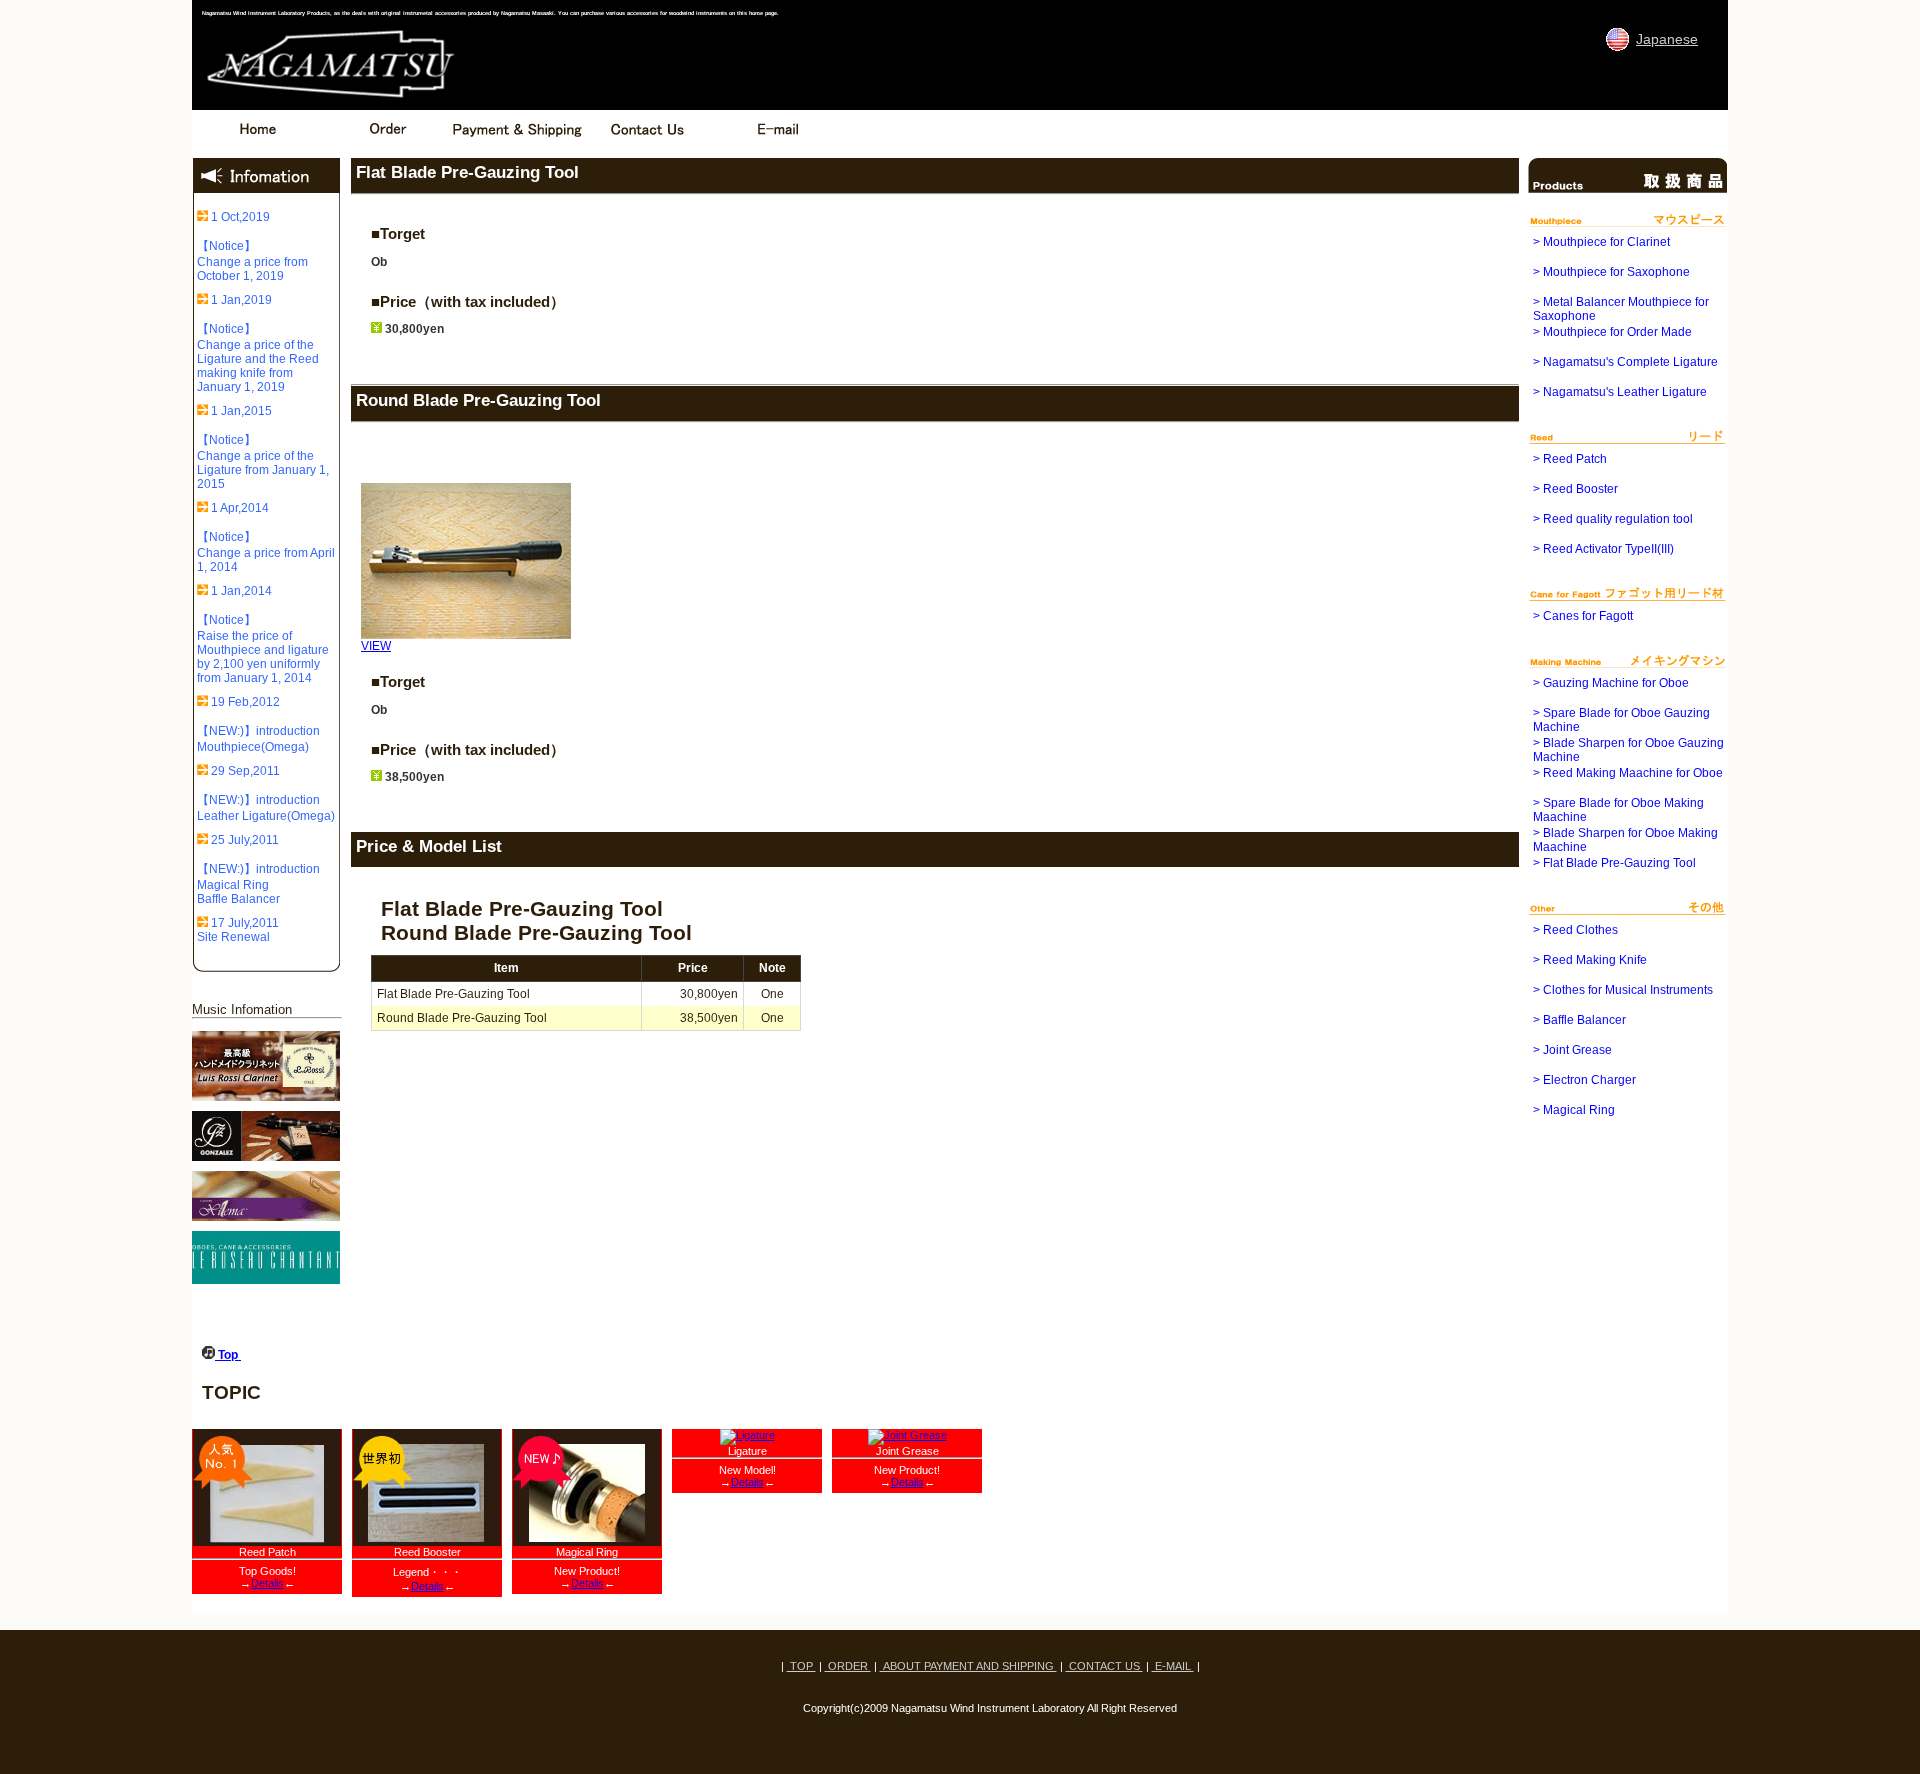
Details (267, 1583)
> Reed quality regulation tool (1613, 519)
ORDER (848, 1666)
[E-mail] (777, 144)
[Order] (387, 144)
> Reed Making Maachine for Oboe (1628, 773)
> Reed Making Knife (1590, 960)
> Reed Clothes (1575, 930)
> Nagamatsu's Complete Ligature (1625, 362)
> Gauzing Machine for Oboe (1611, 683)
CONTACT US (1104, 1666)
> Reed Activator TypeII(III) (1603, 549)
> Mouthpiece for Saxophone (1611, 272)
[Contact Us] (647, 144)
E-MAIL (1173, 1666)
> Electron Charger (1584, 1080)
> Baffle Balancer (1579, 1020)
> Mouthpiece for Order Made (1612, 332)
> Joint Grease (1572, 1050)
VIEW (376, 646)
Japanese (1667, 39)
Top (228, 1355)
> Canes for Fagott (1583, 616)
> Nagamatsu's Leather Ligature (1620, 392)
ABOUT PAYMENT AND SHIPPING (968, 1666)
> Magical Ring (1574, 1110)
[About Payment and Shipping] (517, 144)
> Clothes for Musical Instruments (1623, 990)
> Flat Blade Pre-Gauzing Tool (1614, 863)
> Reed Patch (1570, 459)
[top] (257, 144)
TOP (801, 1666)
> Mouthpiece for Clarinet (1601, 242)
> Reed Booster (1575, 489)
